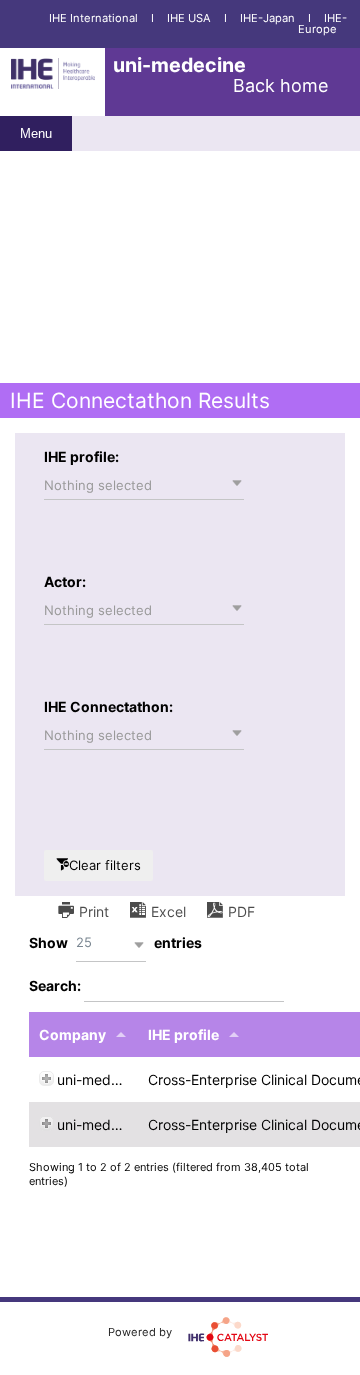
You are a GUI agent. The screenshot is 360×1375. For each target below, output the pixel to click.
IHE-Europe (322, 23)
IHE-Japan (267, 18)
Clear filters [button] (105, 865)
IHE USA (189, 18)
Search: (56, 985)
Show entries (115, 942)
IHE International (93, 18)
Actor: (65, 581)
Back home (280, 85)
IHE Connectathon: (108, 706)
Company (72, 1034)
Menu (36, 133)
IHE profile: (81, 456)
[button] (144, 485)
